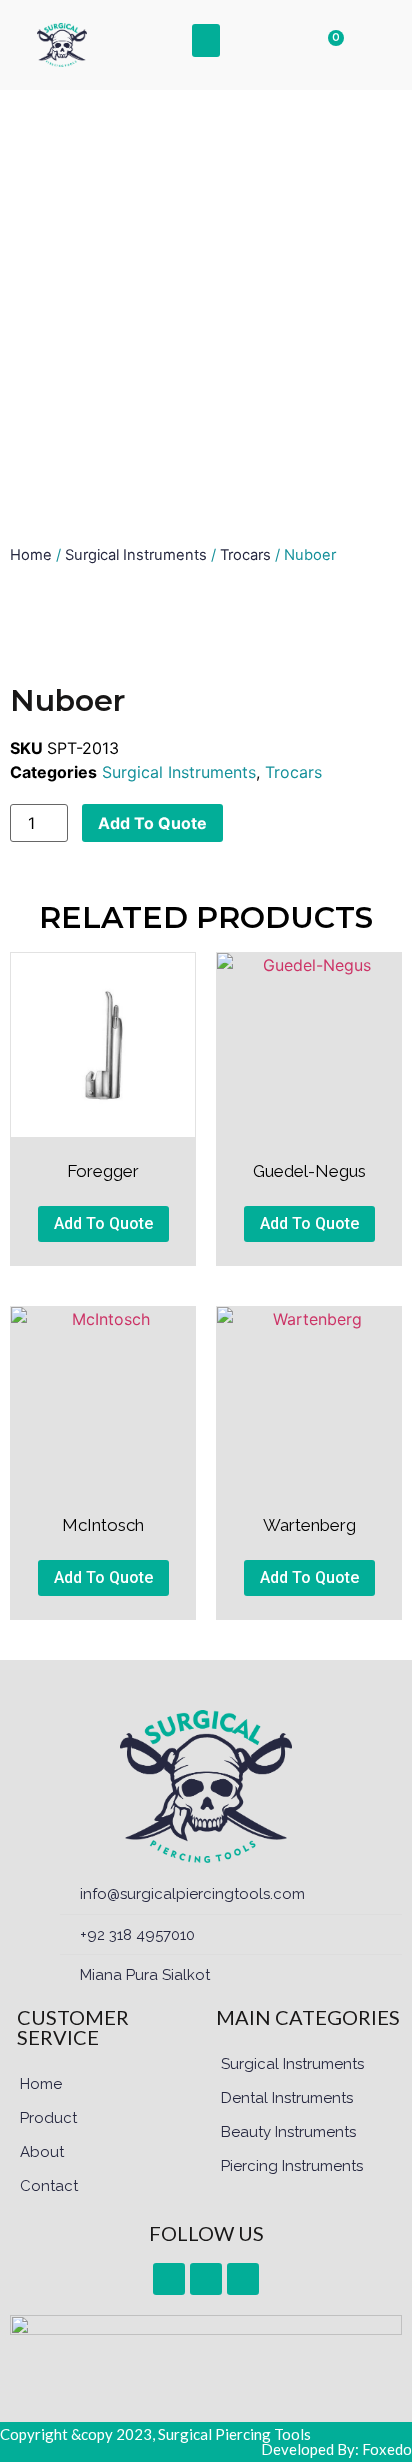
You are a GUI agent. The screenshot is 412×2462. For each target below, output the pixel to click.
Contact (49, 2186)
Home (31, 555)
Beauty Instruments (288, 2132)
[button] (206, 40)
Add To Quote (152, 823)
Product (48, 2118)
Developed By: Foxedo (336, 2449)
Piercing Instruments (292, 2166)
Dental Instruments (287, 2098)
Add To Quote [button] (103, 1223)
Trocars (245, 555)
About (42, 2152)
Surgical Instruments (136, 555)
